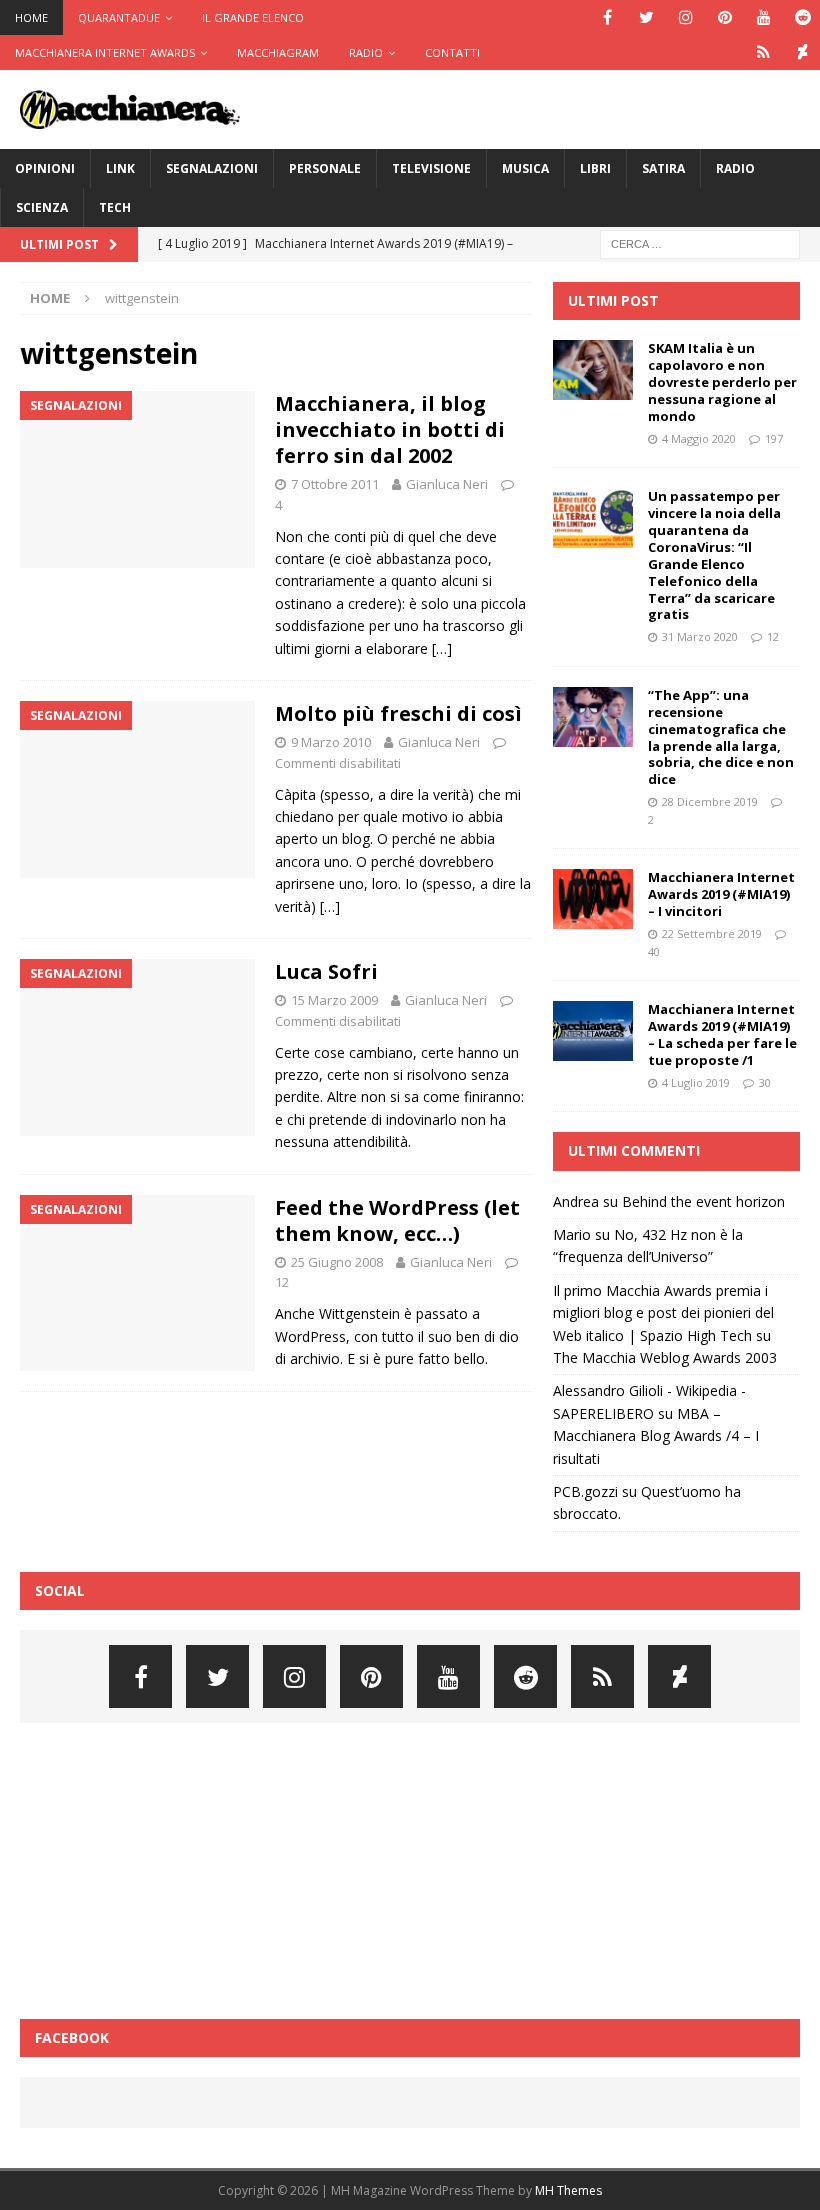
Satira (663, 168)
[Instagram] (685, 17)
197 (774, 438)
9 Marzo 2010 (331, 742)
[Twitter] (646, 17)
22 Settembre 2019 (712, 933)
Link (120, 168)
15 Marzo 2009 (334, 1000)
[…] (442, 648)
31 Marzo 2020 (700, 636)
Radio (366, 52)
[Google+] (763, 52)
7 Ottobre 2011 (335, 484)
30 (765, 1082)
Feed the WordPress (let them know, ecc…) (397, 1220)
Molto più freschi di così (398, 713)
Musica (525, 168)
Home (31, 17)
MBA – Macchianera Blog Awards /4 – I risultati (656, 1436)
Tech (115, 207)
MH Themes (568, 2190)
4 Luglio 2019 (696, 1082)
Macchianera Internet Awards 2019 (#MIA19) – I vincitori (721, 894)
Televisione (431, 168)
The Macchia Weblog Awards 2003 (665, 1357)
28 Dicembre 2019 (710, 801)
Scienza (42, 207)
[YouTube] (763, 17)
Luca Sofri (326, 971)
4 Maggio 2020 (699, 438)
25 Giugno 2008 (337, 1262)
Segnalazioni (212, 168)
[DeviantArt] (802, 52)
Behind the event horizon (703, 1201)
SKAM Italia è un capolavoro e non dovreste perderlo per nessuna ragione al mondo (722, 382)
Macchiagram (278, 52)
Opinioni (45, 168)
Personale (325, 168)
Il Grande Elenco (253, 17)
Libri (595, 168)
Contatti (452, 52)
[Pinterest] (724, 17)
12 (282, 1282)
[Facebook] (607, 17)
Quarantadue (119, 17)
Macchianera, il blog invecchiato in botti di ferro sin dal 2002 (390, 429)
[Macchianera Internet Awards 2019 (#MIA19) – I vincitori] (593, 899)
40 (654, 951)
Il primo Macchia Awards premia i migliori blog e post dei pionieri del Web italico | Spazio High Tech (663, 1313)
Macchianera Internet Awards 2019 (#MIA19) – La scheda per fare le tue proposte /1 (722, 1034)
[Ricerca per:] (700, 242)
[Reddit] (802, 17)
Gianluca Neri (447, 484)
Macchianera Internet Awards (105, 52)
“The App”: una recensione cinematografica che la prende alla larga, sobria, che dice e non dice (721, 737)
